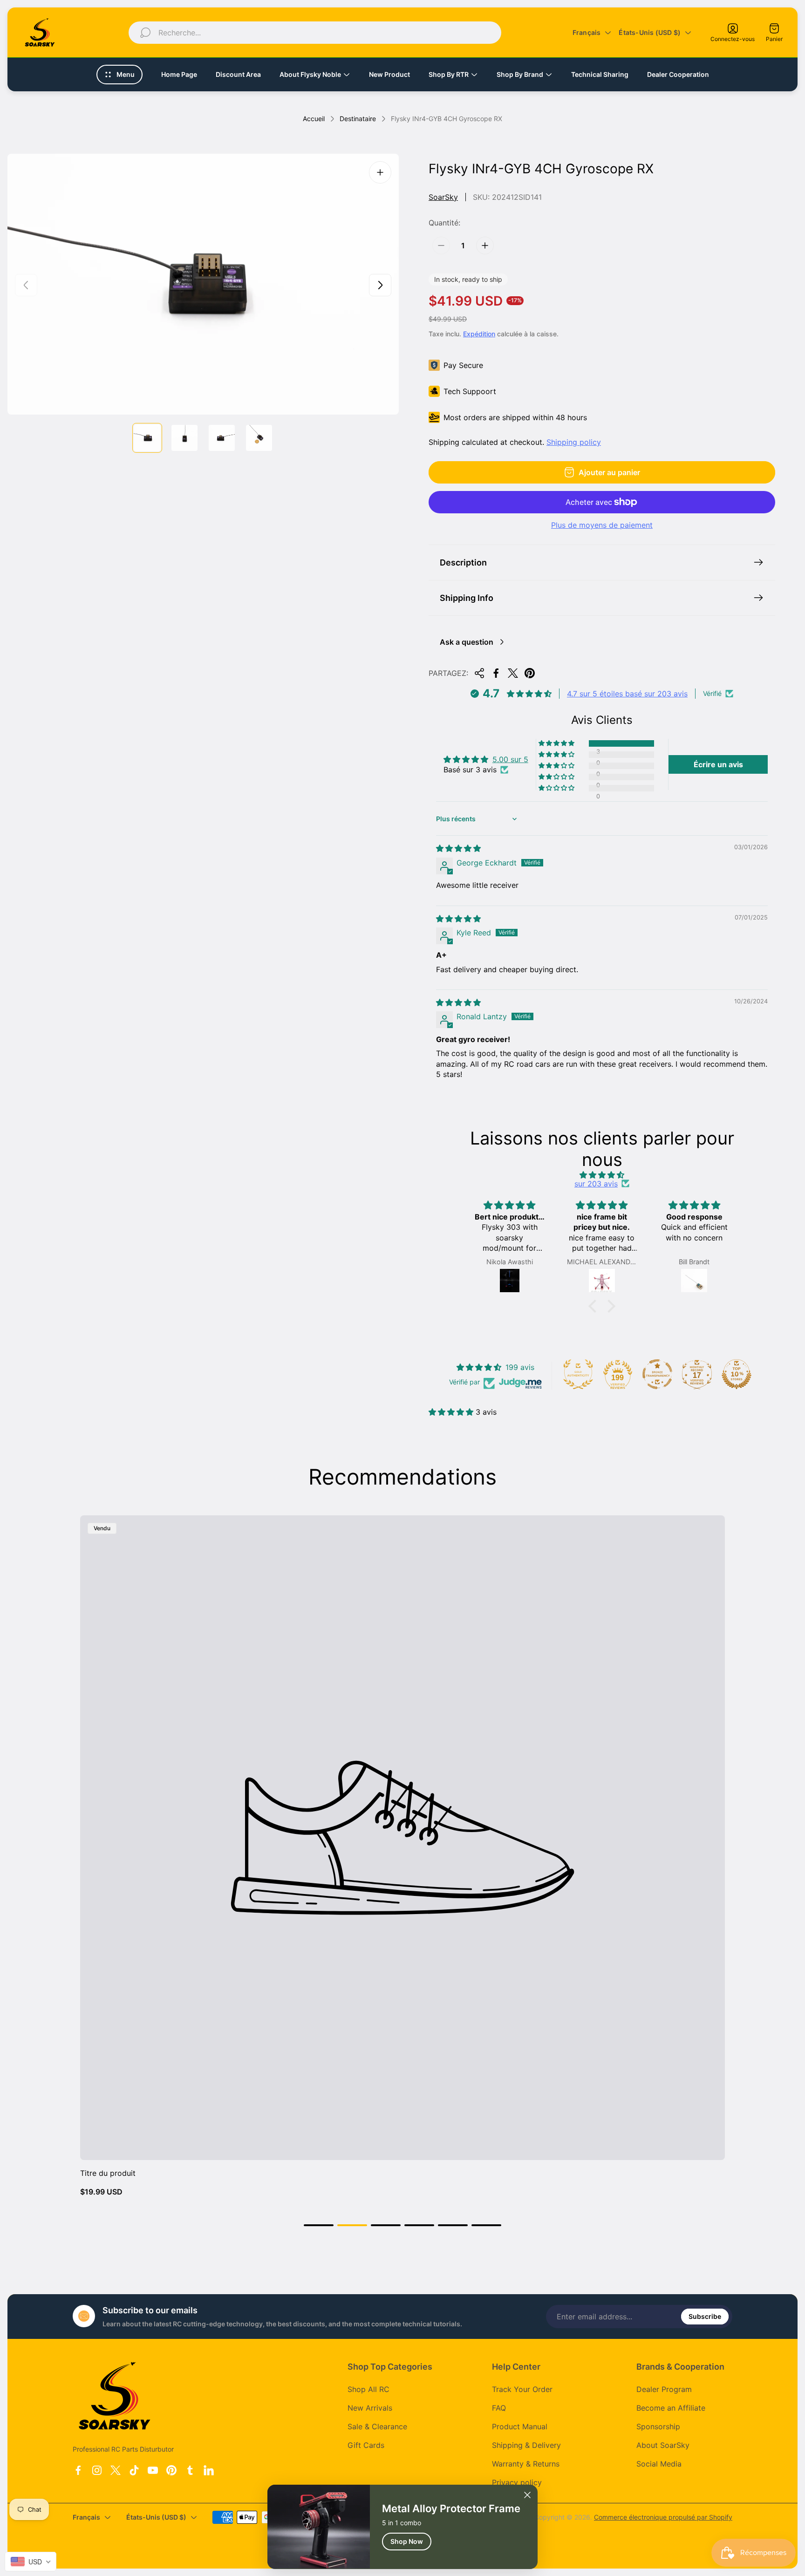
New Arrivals (370, 2408)
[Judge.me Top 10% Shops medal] (737, 1374)
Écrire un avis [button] (718, 764)
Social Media (659, 2464)
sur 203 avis (596, 1184)
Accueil (314, 119)
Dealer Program (664, 2389)
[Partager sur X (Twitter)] (513, 673)
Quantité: (444, 223)
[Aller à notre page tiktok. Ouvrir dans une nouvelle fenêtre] (134, 2470)
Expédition (479, 334)
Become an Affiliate (671, 2408)
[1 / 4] (147, 438)
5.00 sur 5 (510, 759)
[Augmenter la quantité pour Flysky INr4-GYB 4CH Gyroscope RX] (485, 245)
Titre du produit (108, 2173)
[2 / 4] (184, 438)
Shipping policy (574, 442)
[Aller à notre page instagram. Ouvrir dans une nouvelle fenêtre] (97, 2470)
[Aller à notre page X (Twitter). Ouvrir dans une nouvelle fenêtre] (116, 2470)
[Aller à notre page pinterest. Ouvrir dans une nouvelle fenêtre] (171, 2470)
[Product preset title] (402, 1838)
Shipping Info (467, 598)
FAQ (499, 2408)
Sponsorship (658, 2426)
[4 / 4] (259, 438)
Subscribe (705, 2316)
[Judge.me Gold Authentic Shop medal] (578, 1374)
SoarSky (443, 197)
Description (463, 562)
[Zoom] (380, 172)
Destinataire (358, 119)
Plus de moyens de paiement (602, 525)
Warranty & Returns (526, 2464)
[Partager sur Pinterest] (530, 673)
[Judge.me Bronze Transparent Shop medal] (657, 1374)
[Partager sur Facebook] (496, 673)
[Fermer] (527, 2495)
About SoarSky (663, 2445)
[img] (458, 848)
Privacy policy (517, 2482)
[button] (557, 743)
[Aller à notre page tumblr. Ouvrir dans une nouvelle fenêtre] (190, 2470)
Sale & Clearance (377, 2426)
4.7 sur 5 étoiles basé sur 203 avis (627, 694)
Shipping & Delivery (526, 2445)
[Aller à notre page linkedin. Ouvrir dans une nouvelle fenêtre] (209, 2470)
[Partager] (479, 673)
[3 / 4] (222, 438)
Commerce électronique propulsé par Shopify (663, 2517)
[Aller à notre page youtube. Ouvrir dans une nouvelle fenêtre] (153, 2470)
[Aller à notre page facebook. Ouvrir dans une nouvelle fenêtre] (78, 2470)
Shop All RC (368, 2389)
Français (587, 32)
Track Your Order (522, 2389)
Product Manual (520, 2426)
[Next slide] (380, 285)
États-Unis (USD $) (650, 32)
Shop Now (407, 2541)
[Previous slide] (26, 285)
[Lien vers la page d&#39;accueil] (115, 2396)
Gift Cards (366, 2445)
